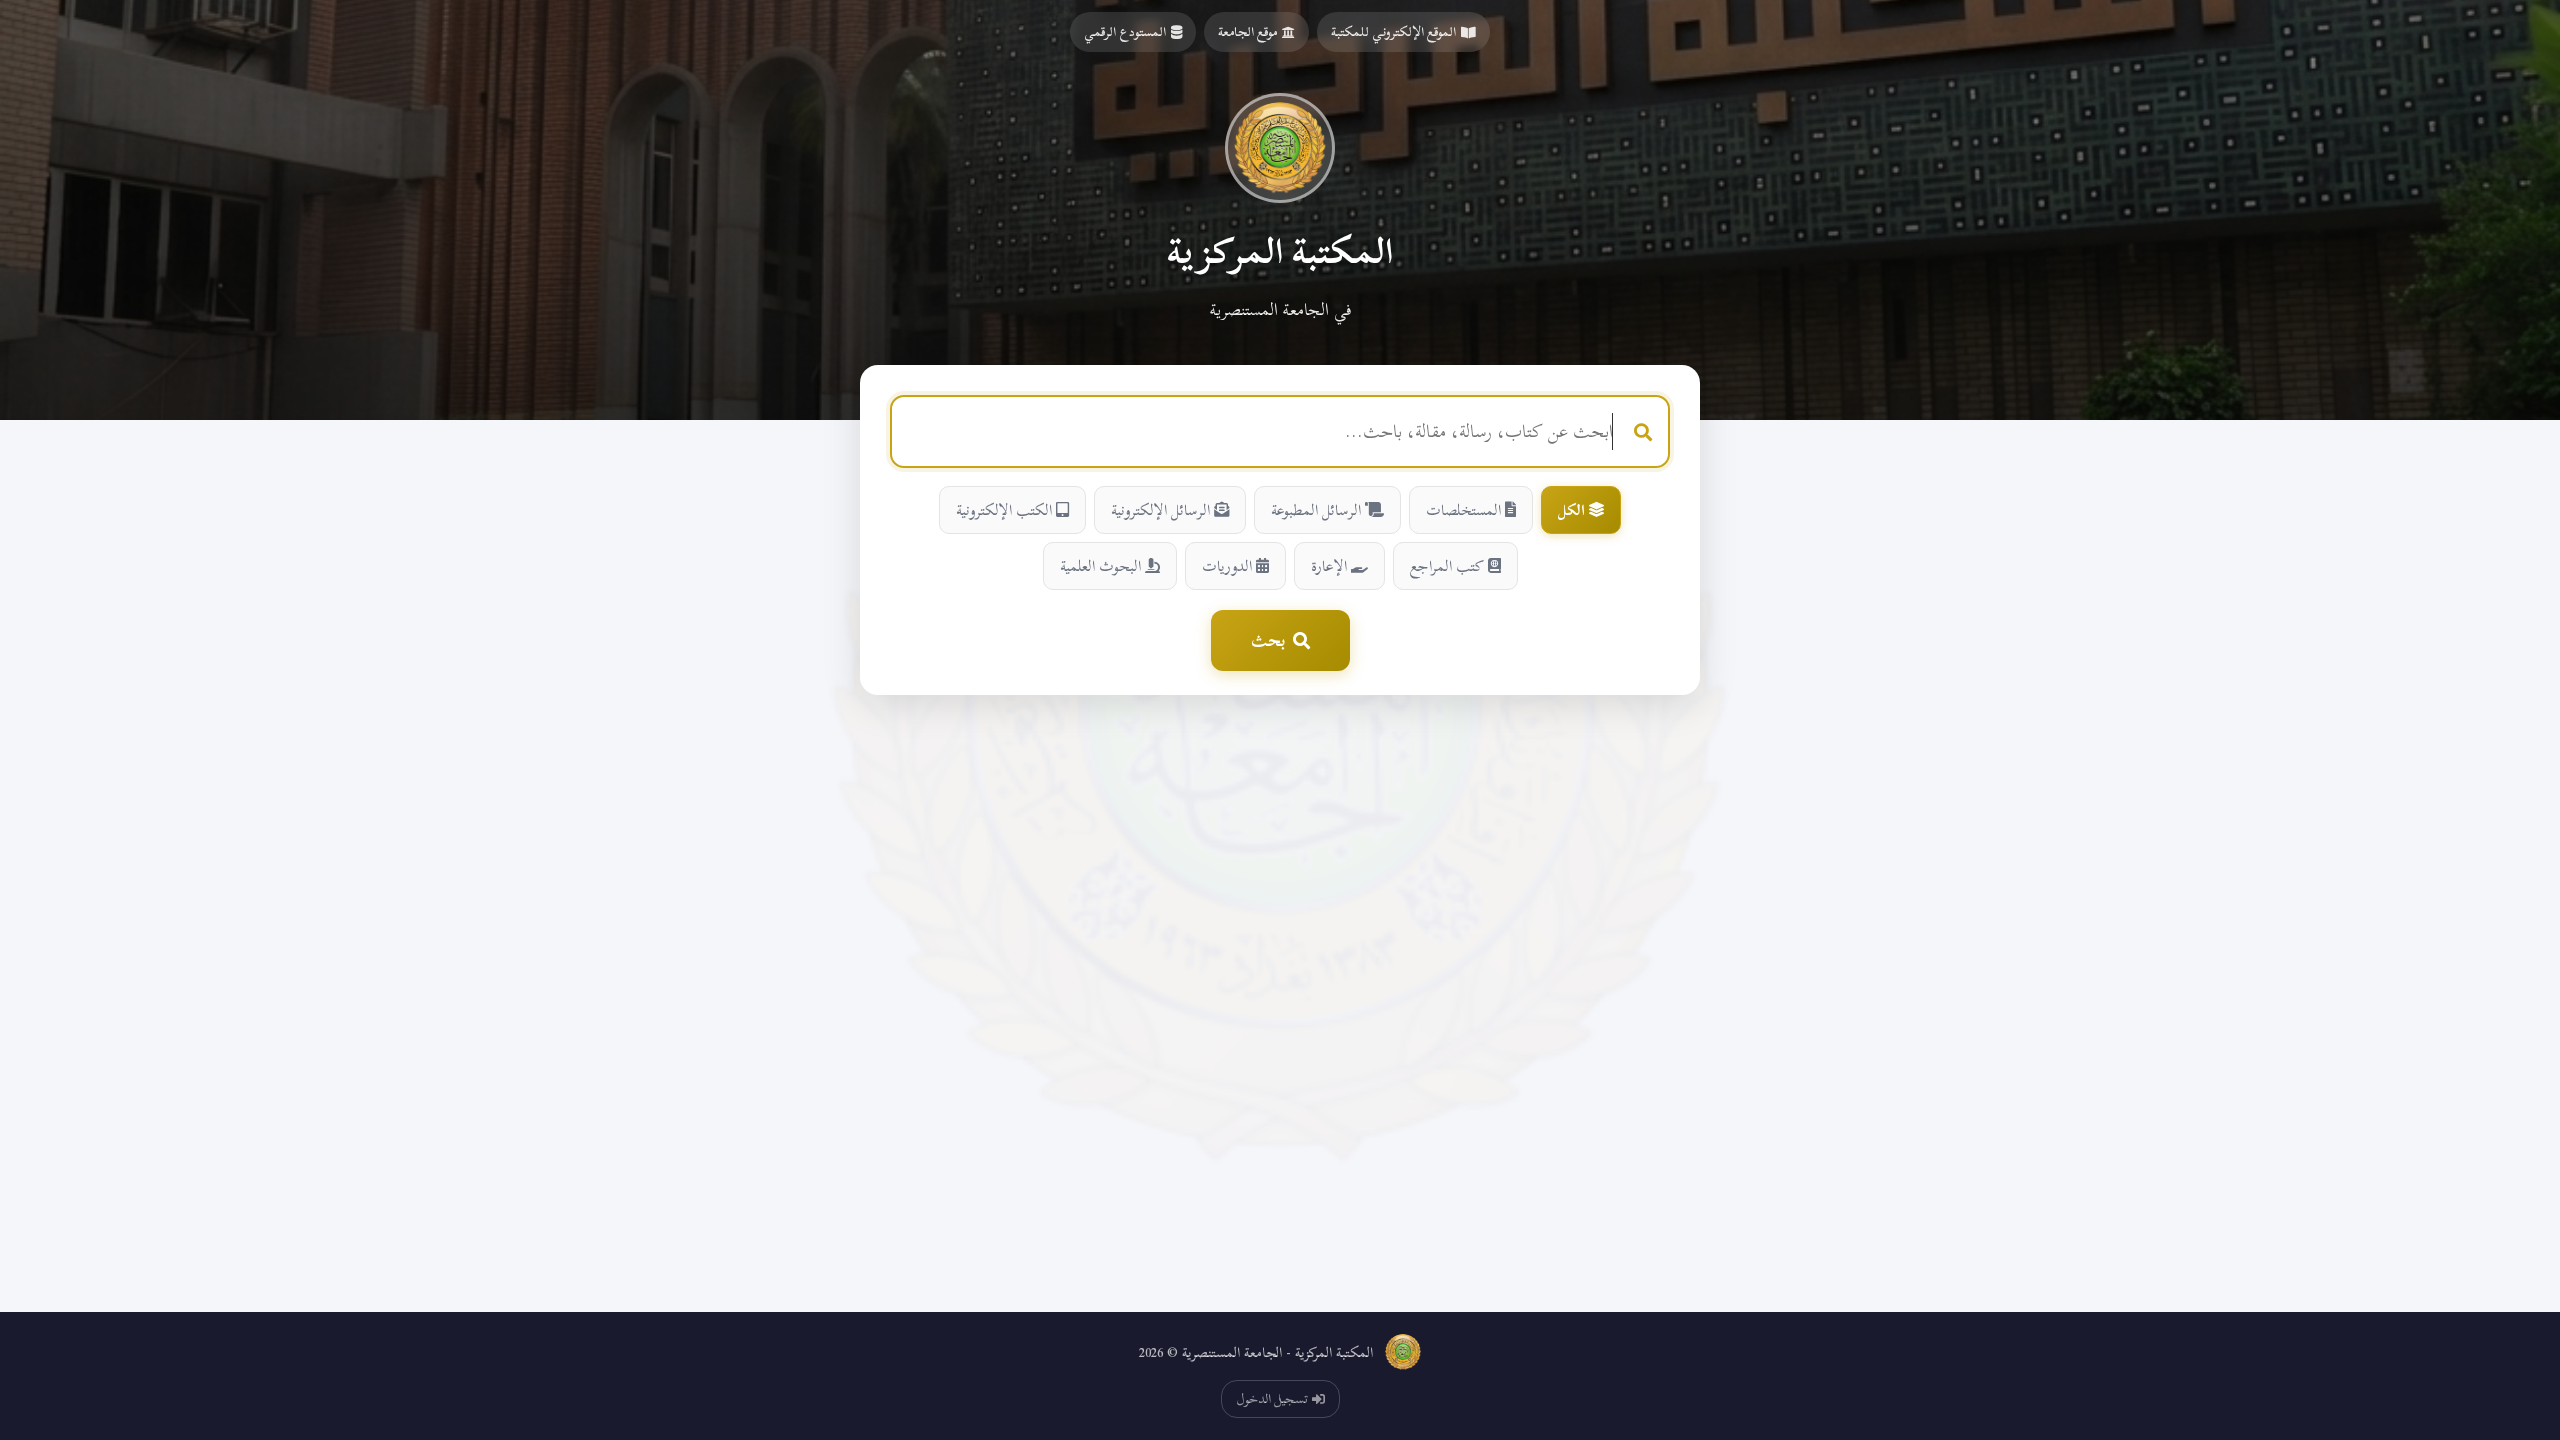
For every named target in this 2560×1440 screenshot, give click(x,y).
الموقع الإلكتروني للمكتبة (1393, 32)
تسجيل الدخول (1271, 1399)
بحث (1268, 640)
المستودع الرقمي (1125, 32)
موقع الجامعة (1247, 32)
